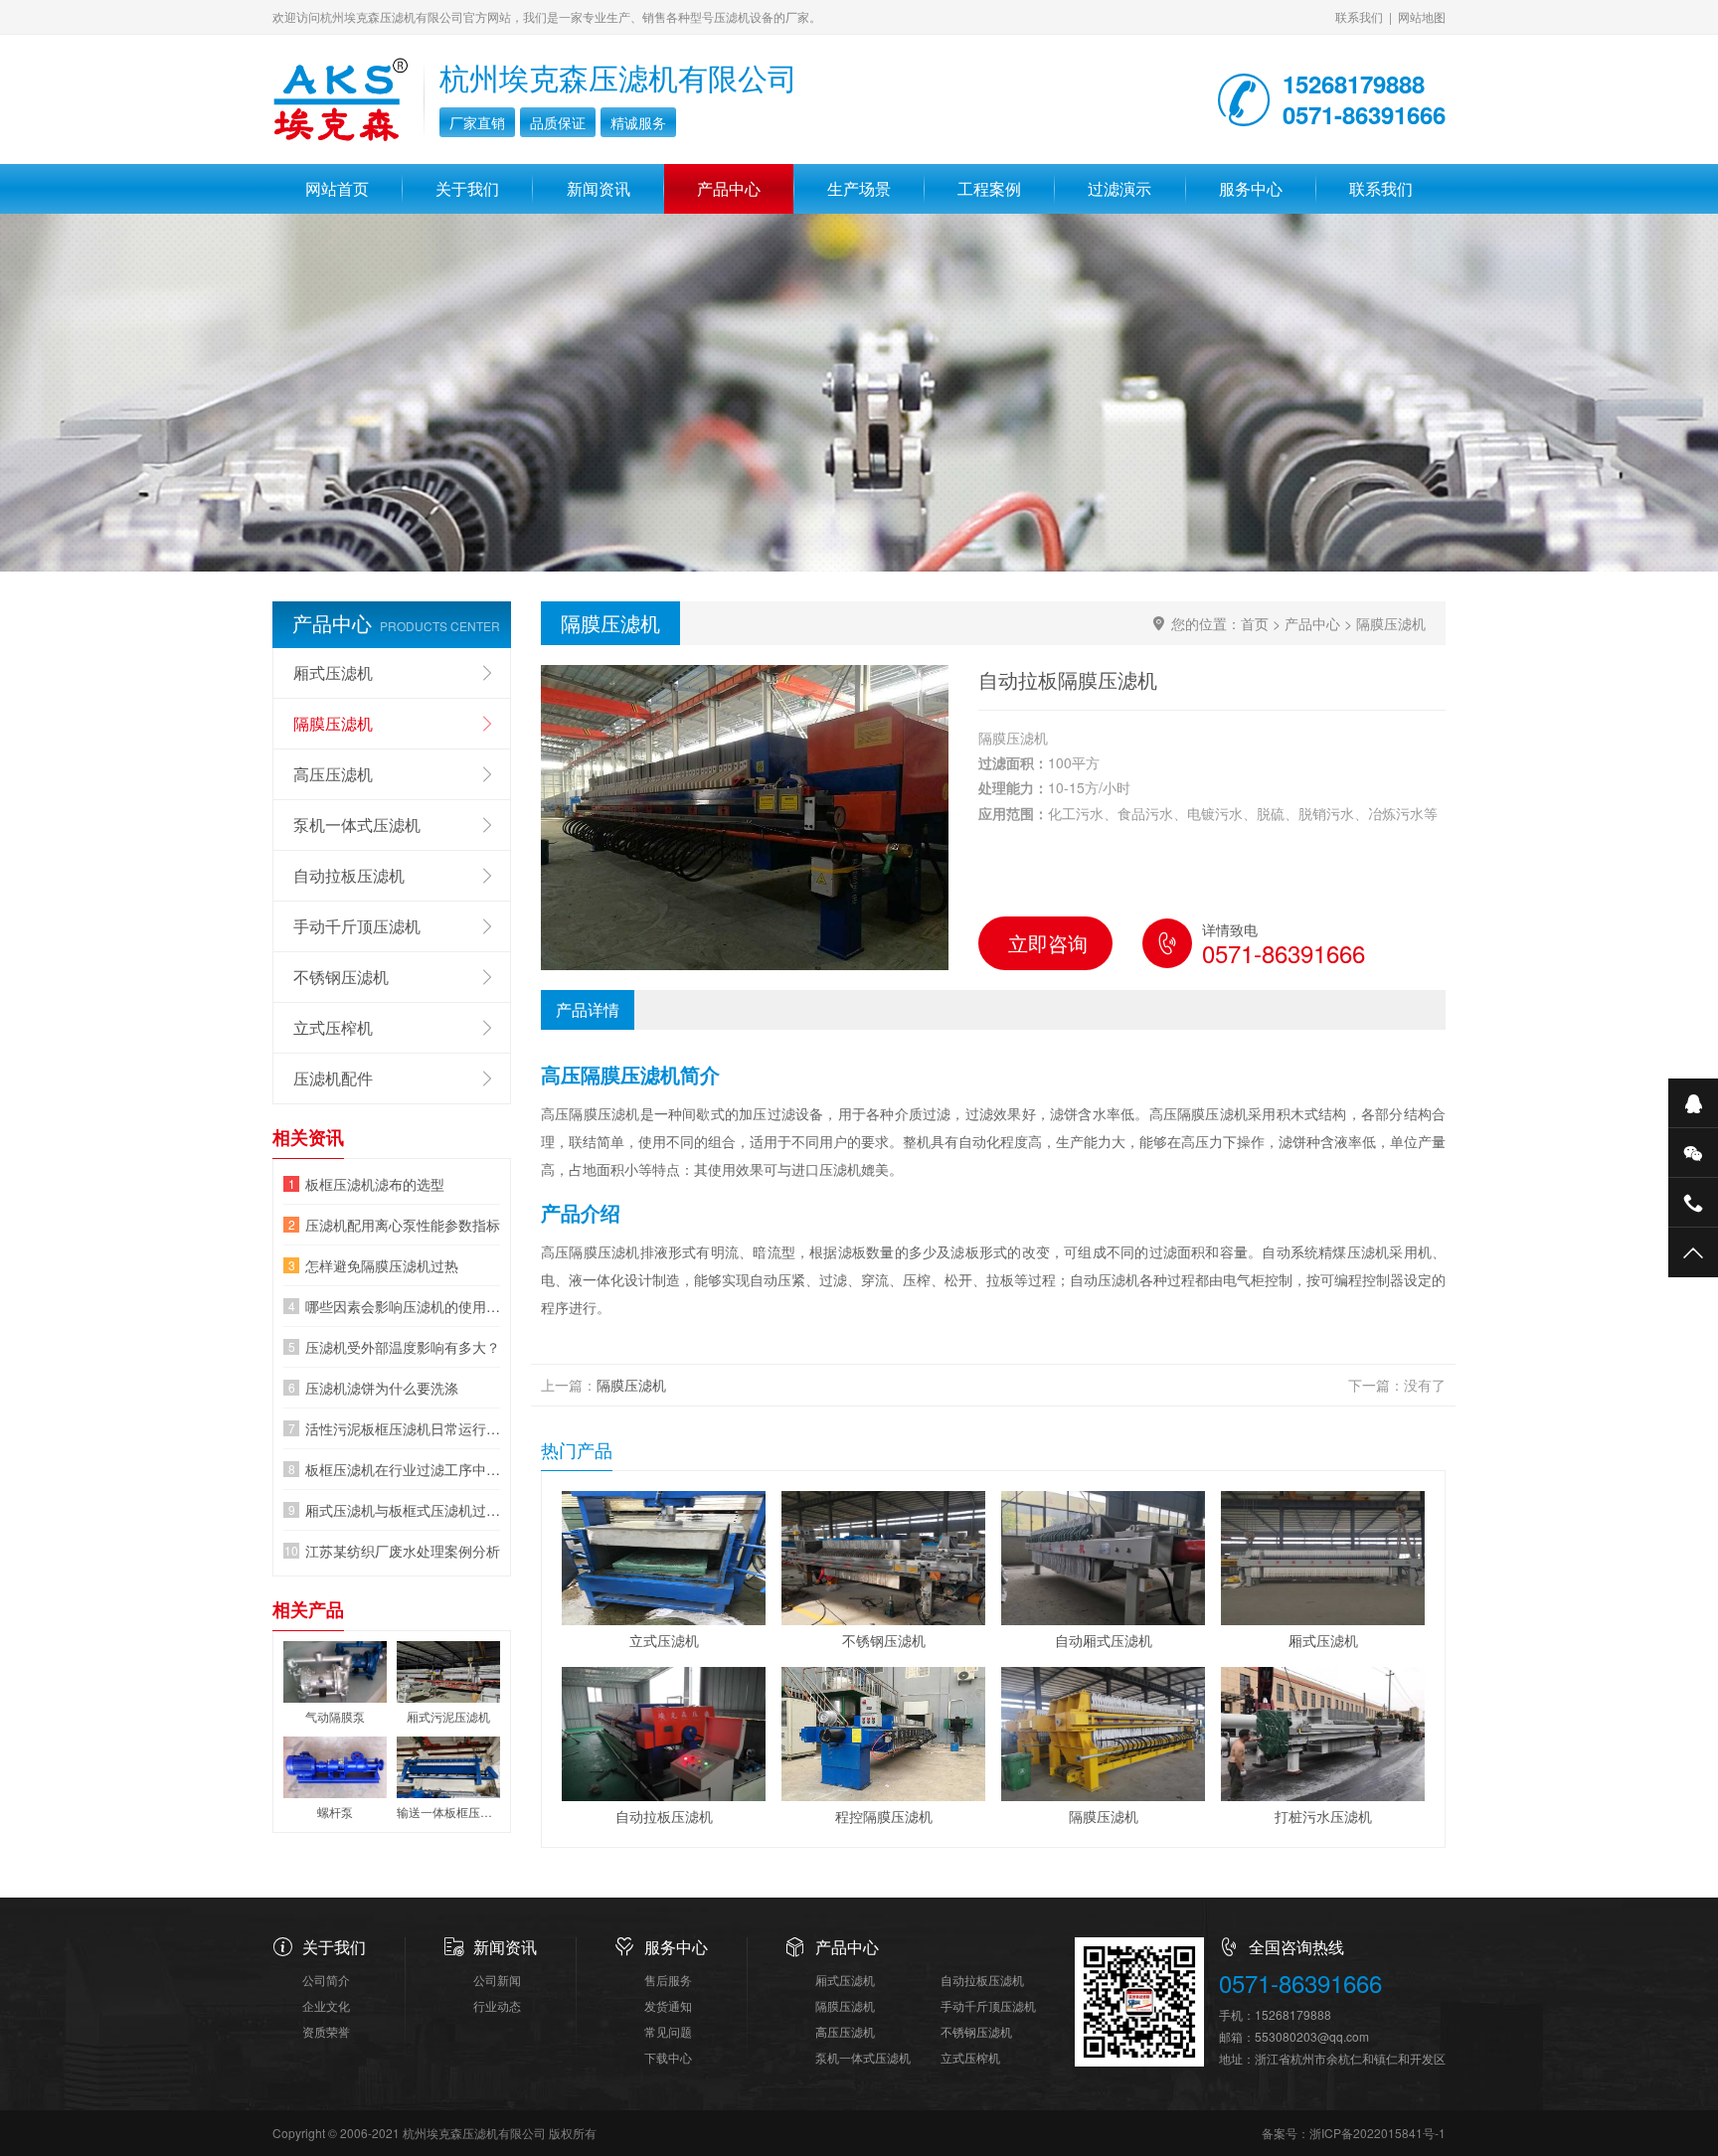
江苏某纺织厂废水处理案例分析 (403, 1551)
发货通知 (668, 2005)
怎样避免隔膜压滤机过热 (382, 1265)
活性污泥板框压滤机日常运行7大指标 (403, 1428)
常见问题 (668, 2031)
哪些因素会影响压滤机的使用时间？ (403, 1306)
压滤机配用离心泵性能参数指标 (403, 1225)
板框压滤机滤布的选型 (375, 1184)
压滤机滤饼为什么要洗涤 (382, 1388)
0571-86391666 (1300, 1984)
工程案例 (989, 188)
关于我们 (467, 188)
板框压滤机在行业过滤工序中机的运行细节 (403, 1469)
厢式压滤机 (333, 672)
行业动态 (497, 2005)
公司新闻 (497, 1980)
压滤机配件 (333, 1078)
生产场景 (859, 188)
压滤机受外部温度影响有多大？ (403, 1347)
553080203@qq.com (1312, 2036)
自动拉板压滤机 (349, 875)
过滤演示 (1119, 188)
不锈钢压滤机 (341, 977)
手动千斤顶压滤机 (357, 926)
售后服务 (668, 1980)
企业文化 (326, 2005)
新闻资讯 (599, 188)
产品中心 (729, 188)
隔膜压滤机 (1391, 623)
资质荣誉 (326, 2031)
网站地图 (1422, 16)
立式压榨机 (333, 1027)
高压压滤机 (333, 774)
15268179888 (1293, 2014)
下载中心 (668, 2057)
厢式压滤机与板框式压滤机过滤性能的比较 (403, 1510)
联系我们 (1359, 16)
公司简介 (326, 1980)
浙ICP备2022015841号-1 (1377, 2133)
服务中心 (1251, 188)
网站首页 (337, 188)
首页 (1255, 623)
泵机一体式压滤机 (357, 825)
